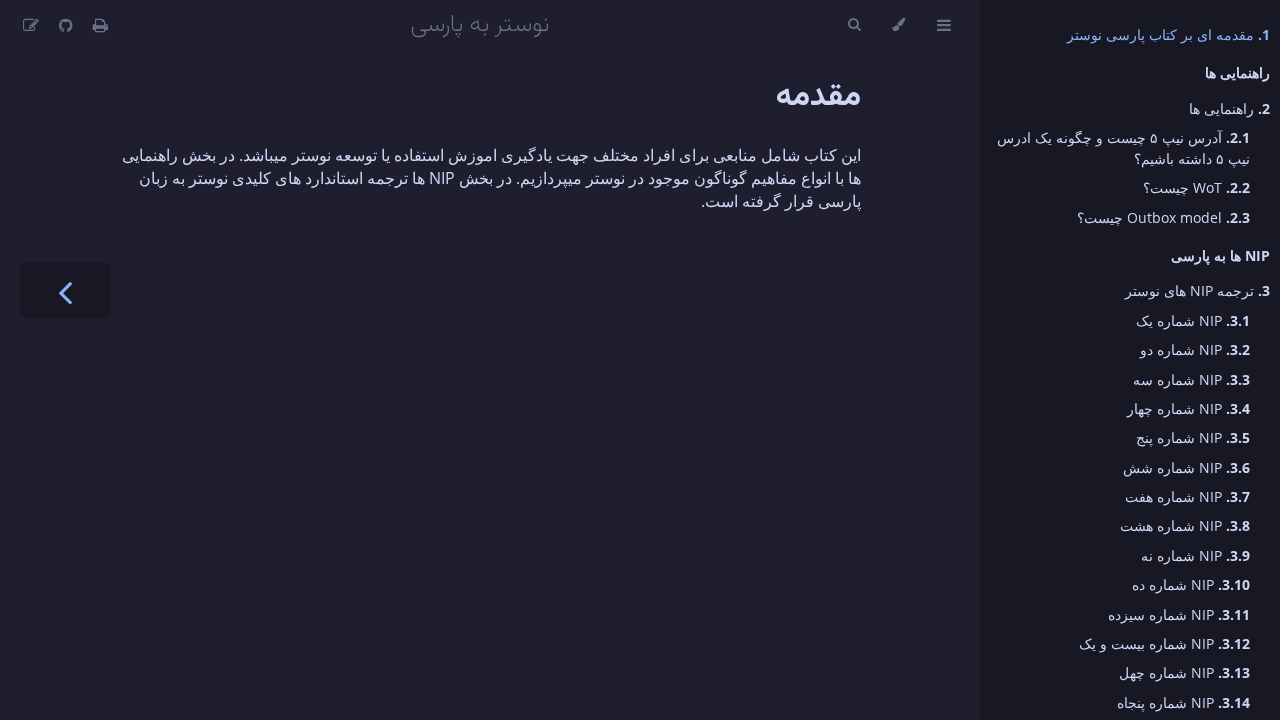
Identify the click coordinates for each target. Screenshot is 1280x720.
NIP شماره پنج (1193, 437)
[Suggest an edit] (31, 25)
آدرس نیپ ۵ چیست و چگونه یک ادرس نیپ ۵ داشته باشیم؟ (1123, 148)
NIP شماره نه (1195, 555)
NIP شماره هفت (1187, 496)
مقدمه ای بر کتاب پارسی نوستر (1168, 34)
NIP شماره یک (1193, 320)
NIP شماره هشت (1185, 525)
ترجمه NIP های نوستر (1197, 290)
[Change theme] (898, 25)
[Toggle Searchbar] (854, 25)
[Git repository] (64, 25)
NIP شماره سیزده (1179, 614)
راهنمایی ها (1229, 108)
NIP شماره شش (1186, 467)
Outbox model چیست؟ (1163, 217)
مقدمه (818, 97)
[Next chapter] (65, 290)
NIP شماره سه (1191, 379)
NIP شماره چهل (1184, 672)
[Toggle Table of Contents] (944, 25)
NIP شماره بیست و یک (1164, 643)
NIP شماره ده (1191, 584)
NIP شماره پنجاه (1183, 702)
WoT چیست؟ (1196, 187)
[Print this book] (98, 25)
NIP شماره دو (1195, 349)
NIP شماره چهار (1188, 408)
